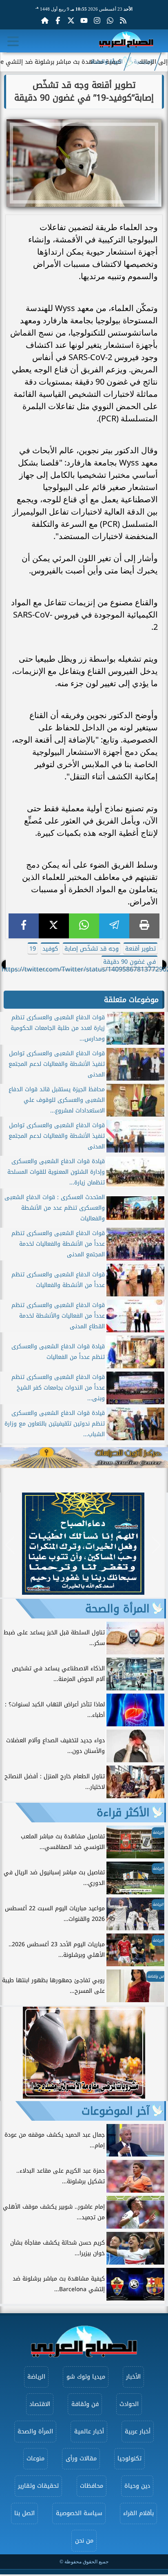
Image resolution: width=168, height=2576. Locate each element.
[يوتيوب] (84, 20)
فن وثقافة (85, 2404)
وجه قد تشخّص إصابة (92, 949)
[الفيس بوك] (58, 20)
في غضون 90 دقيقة (129, 962)
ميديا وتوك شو (86, 2377)
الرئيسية (144, 62)
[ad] (83, 1592)
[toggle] (13, 41)
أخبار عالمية (89, 2432)
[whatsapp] (84, 926)
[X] (54, 926)
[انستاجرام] (97, 20)
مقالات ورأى (81, 2459)
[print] (144, 926)
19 (33, 949)
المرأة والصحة (107, 62)
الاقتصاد (40, 2404)
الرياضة (36, 2377)
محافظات (92, 2486)
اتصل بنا (24, 2513)
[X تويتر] (71, 20)
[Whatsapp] (110, 20)
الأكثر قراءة (123, 1813)
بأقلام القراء (138, 2513)
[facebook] (24, 926)
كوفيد (50, 949)
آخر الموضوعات (116, 2111)
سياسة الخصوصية (79, 2513)
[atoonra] (84, 1458)
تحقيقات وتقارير (38, 2486)
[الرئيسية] (45, 20)
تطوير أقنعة (140, 949)
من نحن (84, 2541)
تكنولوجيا (129, 2459)
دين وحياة (137, 2486)
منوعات (35, 2459)
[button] (10, 1545)
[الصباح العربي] (126, 41)
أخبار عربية (138, 2432)
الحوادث (129, 2404)
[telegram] (114, 926)
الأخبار (133, 2377)
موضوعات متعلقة (131, 1000)
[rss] (123, 20)
